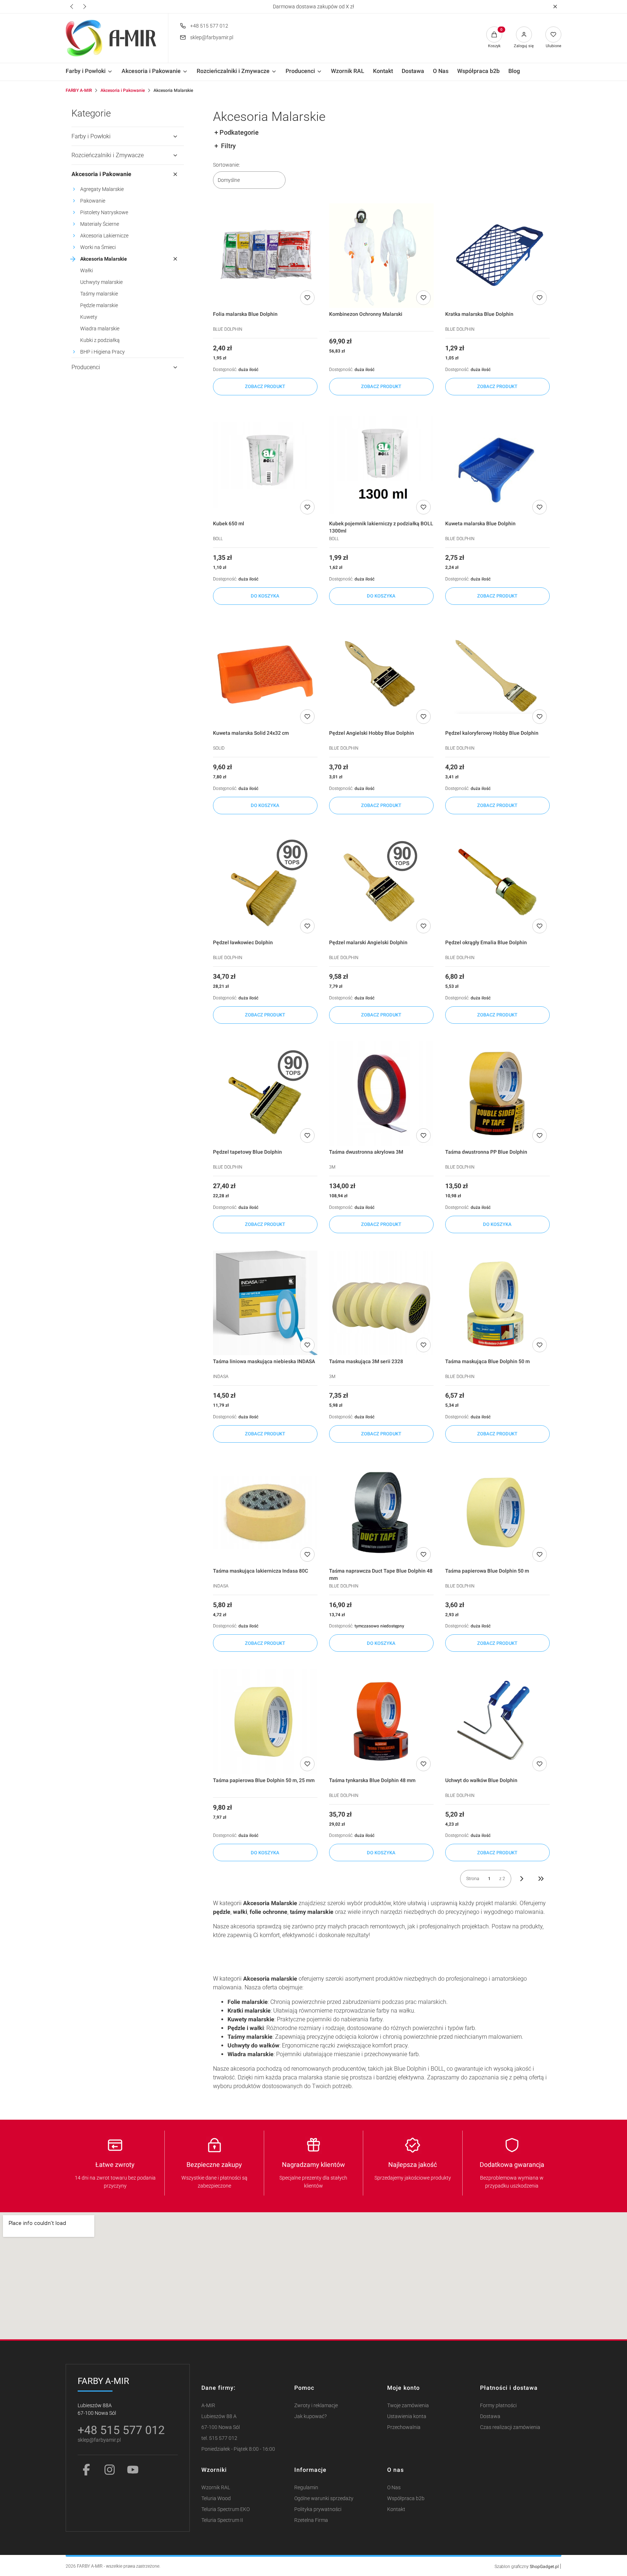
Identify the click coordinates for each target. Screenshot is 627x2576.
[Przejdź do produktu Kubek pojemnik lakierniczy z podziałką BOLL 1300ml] (381, 465)
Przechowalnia (404, 2427)
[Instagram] (110, 2470)
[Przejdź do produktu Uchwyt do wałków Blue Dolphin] (497, 1721)
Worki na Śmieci (98, 247)
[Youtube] (133, 2470)
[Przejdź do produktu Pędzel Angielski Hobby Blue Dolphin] (381, 674)
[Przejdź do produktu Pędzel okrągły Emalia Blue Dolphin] (497, 884)
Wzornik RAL (216, 2488)
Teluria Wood (216, 2498)
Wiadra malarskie (100, 329)
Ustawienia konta (407, 2416)
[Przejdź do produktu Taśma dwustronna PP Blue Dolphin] (497, 1093)
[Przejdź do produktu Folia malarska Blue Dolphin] (265, 256)
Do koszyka (265, 596)
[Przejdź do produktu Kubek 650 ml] (265, 465)
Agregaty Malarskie (102, 189)
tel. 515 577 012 (219, 2438)
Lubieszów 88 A (219, 2416)
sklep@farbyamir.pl (212, 37)
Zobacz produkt (265, 386)
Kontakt (396, 2509)
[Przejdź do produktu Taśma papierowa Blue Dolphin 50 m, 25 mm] (265, 1721)
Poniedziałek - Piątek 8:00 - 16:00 (238, 2449)
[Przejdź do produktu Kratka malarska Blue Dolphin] (497, 256)
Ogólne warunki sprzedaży (324, 2498)
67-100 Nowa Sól (221, 2427)
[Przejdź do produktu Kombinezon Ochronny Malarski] (381, 256)
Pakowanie (93, 201)
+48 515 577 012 (209, 26)
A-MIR (208, 2406)
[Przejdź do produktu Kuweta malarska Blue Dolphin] (497, 465)
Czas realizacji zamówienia (510, 2427)
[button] (555, 7)
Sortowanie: (226, 165)
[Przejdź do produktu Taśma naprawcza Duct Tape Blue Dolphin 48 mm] (381, 1512)
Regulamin (306, 2488)
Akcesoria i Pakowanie (123, 90)
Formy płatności (498, 2406)
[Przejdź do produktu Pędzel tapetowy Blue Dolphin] (265, 1093)
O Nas (394, 2488)
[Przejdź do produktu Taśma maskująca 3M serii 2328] (381, 1303)
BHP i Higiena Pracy (103, 352)
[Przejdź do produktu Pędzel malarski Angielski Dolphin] (381, 884)
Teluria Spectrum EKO (226, 2509)
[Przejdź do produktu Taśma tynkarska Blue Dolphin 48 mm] (381, 1721)
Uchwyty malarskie (101, 282)
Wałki (87, 270)
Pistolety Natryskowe (104, 212)
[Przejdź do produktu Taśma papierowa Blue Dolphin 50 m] (497, 1512)
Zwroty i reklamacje (316, 2406)
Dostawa (490, 2416)
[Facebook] (86, 2470)
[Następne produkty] (522, 1879)
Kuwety (89, 317)
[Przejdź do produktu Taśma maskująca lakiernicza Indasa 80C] (265, 1512)
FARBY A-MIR (79, 90)
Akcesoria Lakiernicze (104, 236)
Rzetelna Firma (311, 2520)
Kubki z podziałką (100, 340)
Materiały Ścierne (100, 224)
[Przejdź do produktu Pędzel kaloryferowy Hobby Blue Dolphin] (497, 674)
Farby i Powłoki (91, 136)
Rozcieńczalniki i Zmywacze (108, 155)
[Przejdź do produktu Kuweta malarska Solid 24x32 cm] (265, 674)
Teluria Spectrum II (222, 2520)
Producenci (86, 367)
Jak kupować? (310, 2416)
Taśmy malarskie (99, 294)
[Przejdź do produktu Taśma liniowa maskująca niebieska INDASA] (265, 1303)
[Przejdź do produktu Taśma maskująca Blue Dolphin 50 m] (497, 1303)
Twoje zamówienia (408, 2406)
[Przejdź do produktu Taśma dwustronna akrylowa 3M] (381, 1093)
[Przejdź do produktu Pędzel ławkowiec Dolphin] (265, 884)
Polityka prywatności (318, 2509)
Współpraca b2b (406, 2498)
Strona (473, 1879)
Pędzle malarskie (99, 305)
